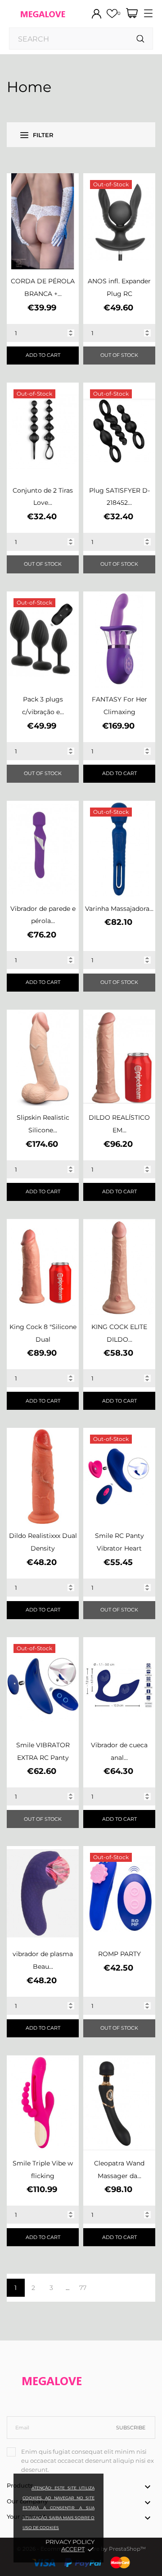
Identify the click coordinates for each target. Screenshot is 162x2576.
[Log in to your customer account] (97, 14)
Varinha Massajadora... (119, 909)
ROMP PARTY (119, 1954)
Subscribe (131, 2428)
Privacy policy (70, 2542)
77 (83, 2288)
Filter (43, 135)
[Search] (141, 39)
